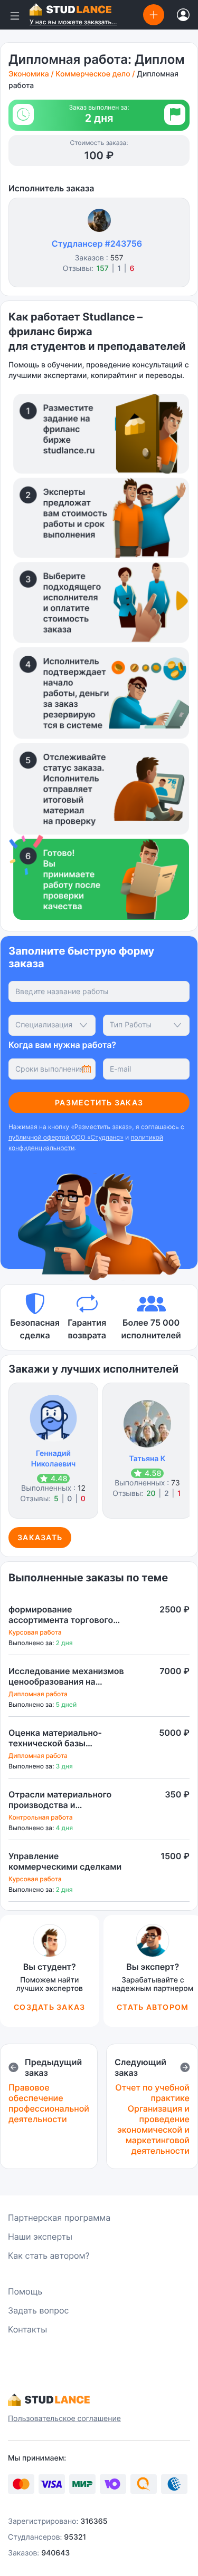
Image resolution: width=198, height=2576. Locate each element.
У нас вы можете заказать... (73, 22)
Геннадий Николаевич (53, 1459)
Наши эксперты (40, 2237)
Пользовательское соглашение (64, 2419)
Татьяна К (148, 1459)
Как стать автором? (49, 2256)
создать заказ (49, 2007)
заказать (40, 1537)
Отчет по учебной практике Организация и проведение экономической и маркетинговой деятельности (152, 2119)
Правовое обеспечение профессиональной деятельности (49, 2103)
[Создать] (154, 14)
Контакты (27, 2329)
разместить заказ (99, 1102)
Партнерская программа (59, 2218)
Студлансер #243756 (97, 244)
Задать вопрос (39, 2310)
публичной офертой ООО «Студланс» (66, 1137)
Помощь (25, 2291)
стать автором (153, 2007)
